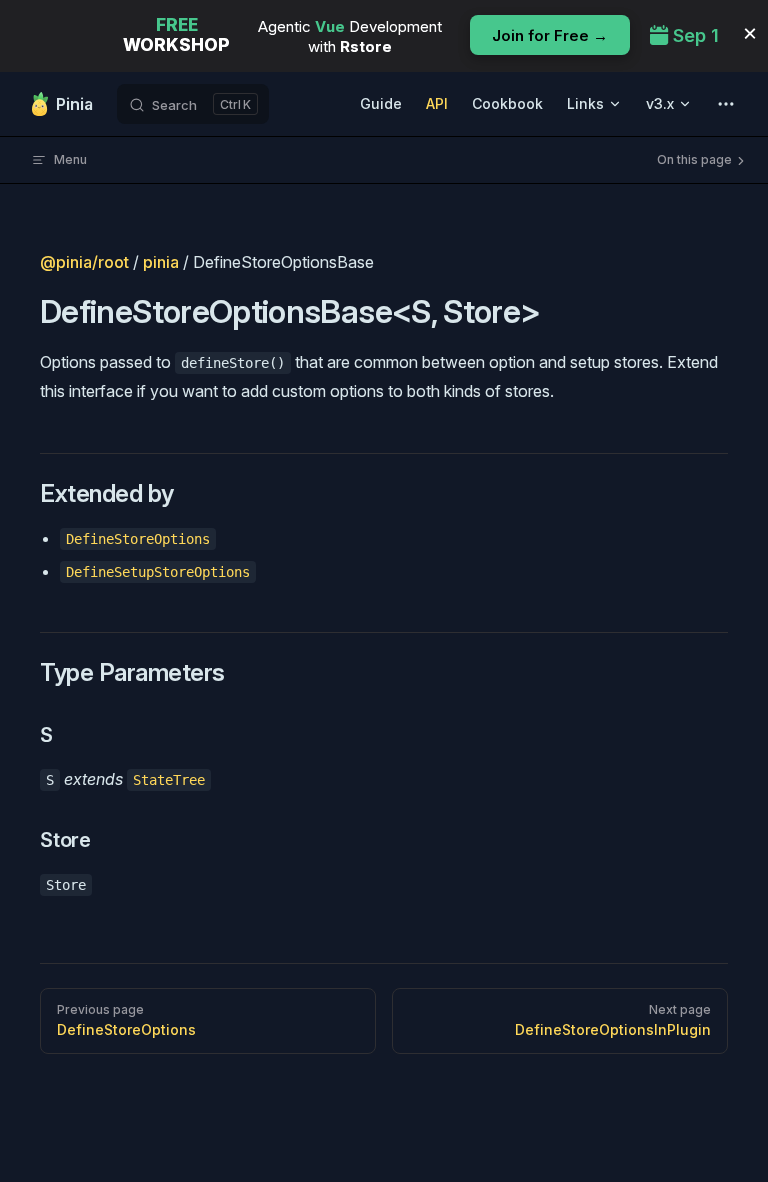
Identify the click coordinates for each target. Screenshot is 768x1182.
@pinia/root (84, 262)
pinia (161, 262)
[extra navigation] (726, 104)
